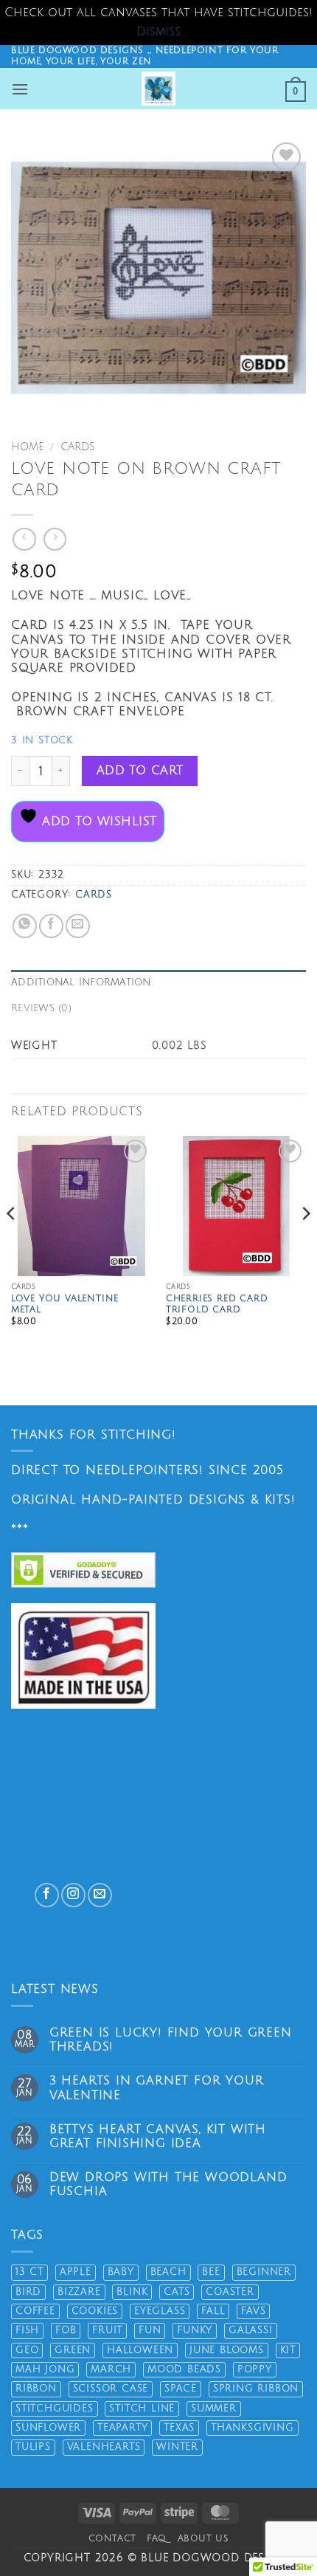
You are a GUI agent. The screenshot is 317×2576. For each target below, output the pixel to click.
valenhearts (104, 2447)
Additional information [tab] (81, 982)
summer (214, 2408)
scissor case (111, 2389)
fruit (107, 2330)
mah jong (45, 2369)
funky (195, 2330)
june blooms (227, 2350)
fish (27, 2330)
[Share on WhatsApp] (25, 926)
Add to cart (140, 771)
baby (121, 2272)
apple (76, 2272)
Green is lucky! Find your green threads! (171, 2040)
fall (213, 2311)
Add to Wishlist (97, 822)
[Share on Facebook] (51, 926)
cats (177, 2292)
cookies (95, 2311)
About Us (203, 2538)
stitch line (142, 2408)
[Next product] (24, 539)
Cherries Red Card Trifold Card (217, 1305)
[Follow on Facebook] (47, 1895)
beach (168, 2272)
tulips (33, 2447)
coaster (230, 2292)
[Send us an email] (100, 1895)
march (111, 2369)
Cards (78, 447)
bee (211, 2272)
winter (177, 2447)
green (73, 2350)
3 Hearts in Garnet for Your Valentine (157, 2088)
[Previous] (12, 1243)
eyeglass (160, 2311)
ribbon (36, 2389)
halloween (140, 2350)
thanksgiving (252, 2428)
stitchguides (55, 2408)
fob (66, 2330)
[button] (20, 89)
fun (150, 2330)
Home (27, 447)
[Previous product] (55, 539)
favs (253, 2311)
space (181, 2389)
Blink (132, 2292)
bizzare (79, 2292)
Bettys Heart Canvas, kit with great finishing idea (158, 2136)
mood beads (184, 2369)
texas (179, 2428)
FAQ (157, 2538)
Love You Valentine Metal (65, 1305)
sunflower (48, 2428)
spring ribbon (256, 2389)
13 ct (29, 2272)
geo (27, 2350)
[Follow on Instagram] (73, 1895)
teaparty (122, 2428)
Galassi (251, 2330)
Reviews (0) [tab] (41, 1008)
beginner (264, 2272)
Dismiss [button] (158, 32)
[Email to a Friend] (78, 926)
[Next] (305, 1243)
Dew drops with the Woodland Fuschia (168, 2184)
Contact (112, 2538)
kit (288, 2350)
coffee (35, 2311)
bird (28, 2292)
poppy (255, 2369)
